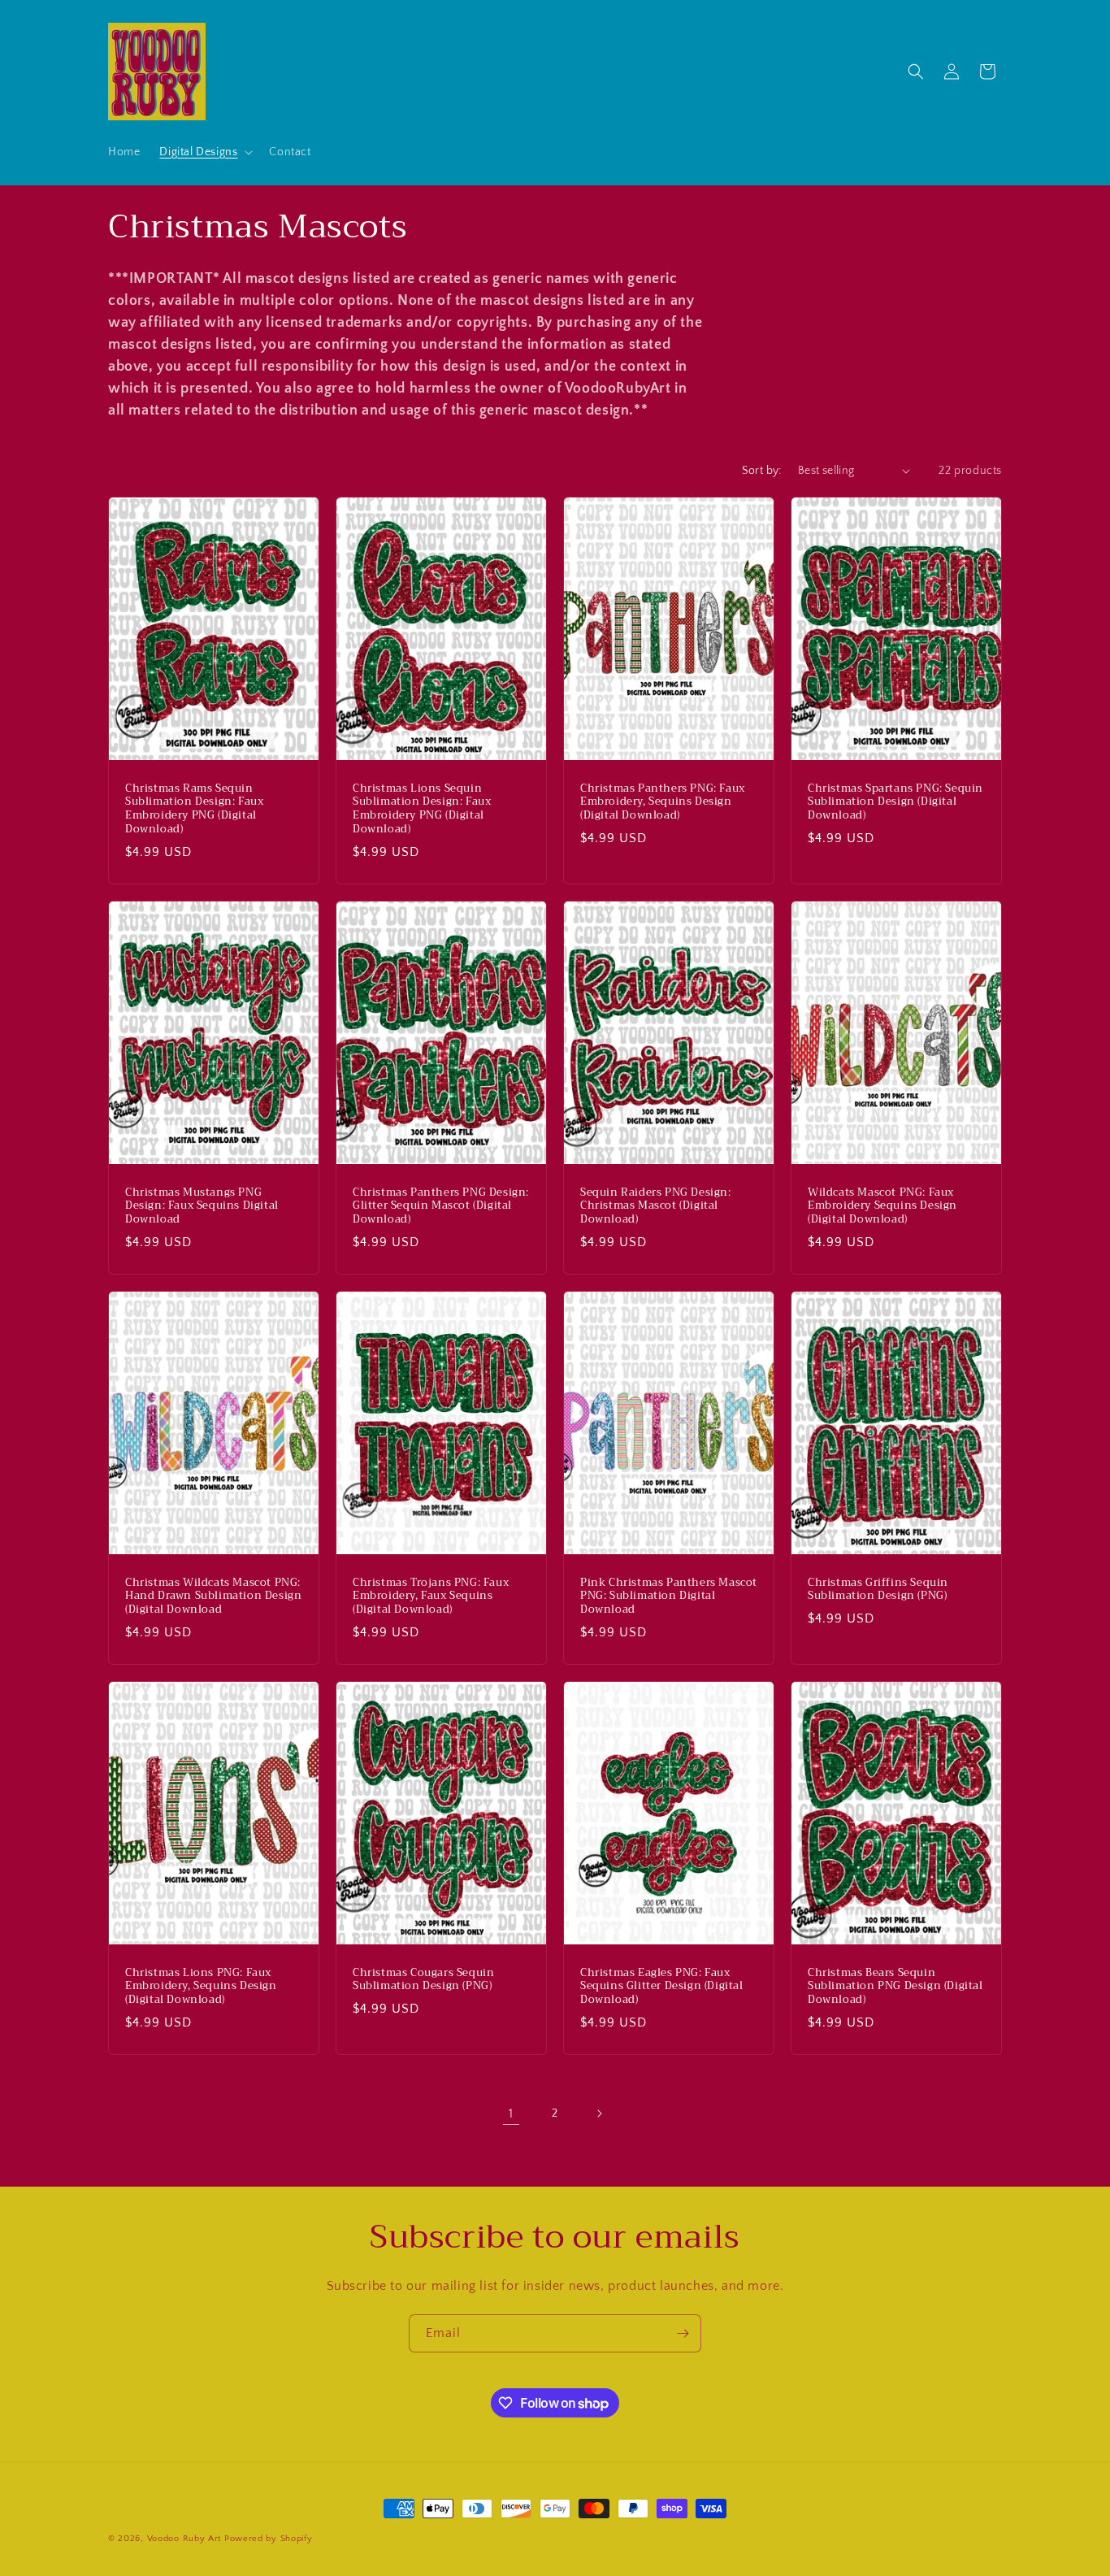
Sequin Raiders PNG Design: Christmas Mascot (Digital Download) (656, 1206)
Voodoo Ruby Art (184, 2539)
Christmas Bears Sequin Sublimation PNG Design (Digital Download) (895, 1987)
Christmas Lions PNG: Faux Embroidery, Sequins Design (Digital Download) (201, 1987)
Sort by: (762, 471)
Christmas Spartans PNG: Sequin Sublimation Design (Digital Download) (895, 802)
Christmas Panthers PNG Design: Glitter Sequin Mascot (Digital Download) (441, 1206)
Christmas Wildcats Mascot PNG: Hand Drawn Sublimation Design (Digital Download (213, 1596)
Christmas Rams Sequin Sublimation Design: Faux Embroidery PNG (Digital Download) (194, 809)
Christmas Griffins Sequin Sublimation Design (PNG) (878, 1589)
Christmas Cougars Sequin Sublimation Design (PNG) (423, 1980)
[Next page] (599, 2113)
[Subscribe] (683, 2333)
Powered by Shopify (269, 2539)
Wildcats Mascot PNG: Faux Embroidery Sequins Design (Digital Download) (882, 1206)
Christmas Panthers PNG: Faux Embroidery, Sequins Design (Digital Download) (663, 802)
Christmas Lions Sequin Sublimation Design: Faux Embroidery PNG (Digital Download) (422, 809)
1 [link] (511, 2113)
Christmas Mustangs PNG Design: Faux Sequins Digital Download (202, 1206)
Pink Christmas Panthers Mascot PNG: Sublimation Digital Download (669, 1596)
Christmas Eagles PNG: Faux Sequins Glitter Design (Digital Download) (662, 1987)
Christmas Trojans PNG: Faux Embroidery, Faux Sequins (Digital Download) (431, 1596)
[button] (204, 152)
